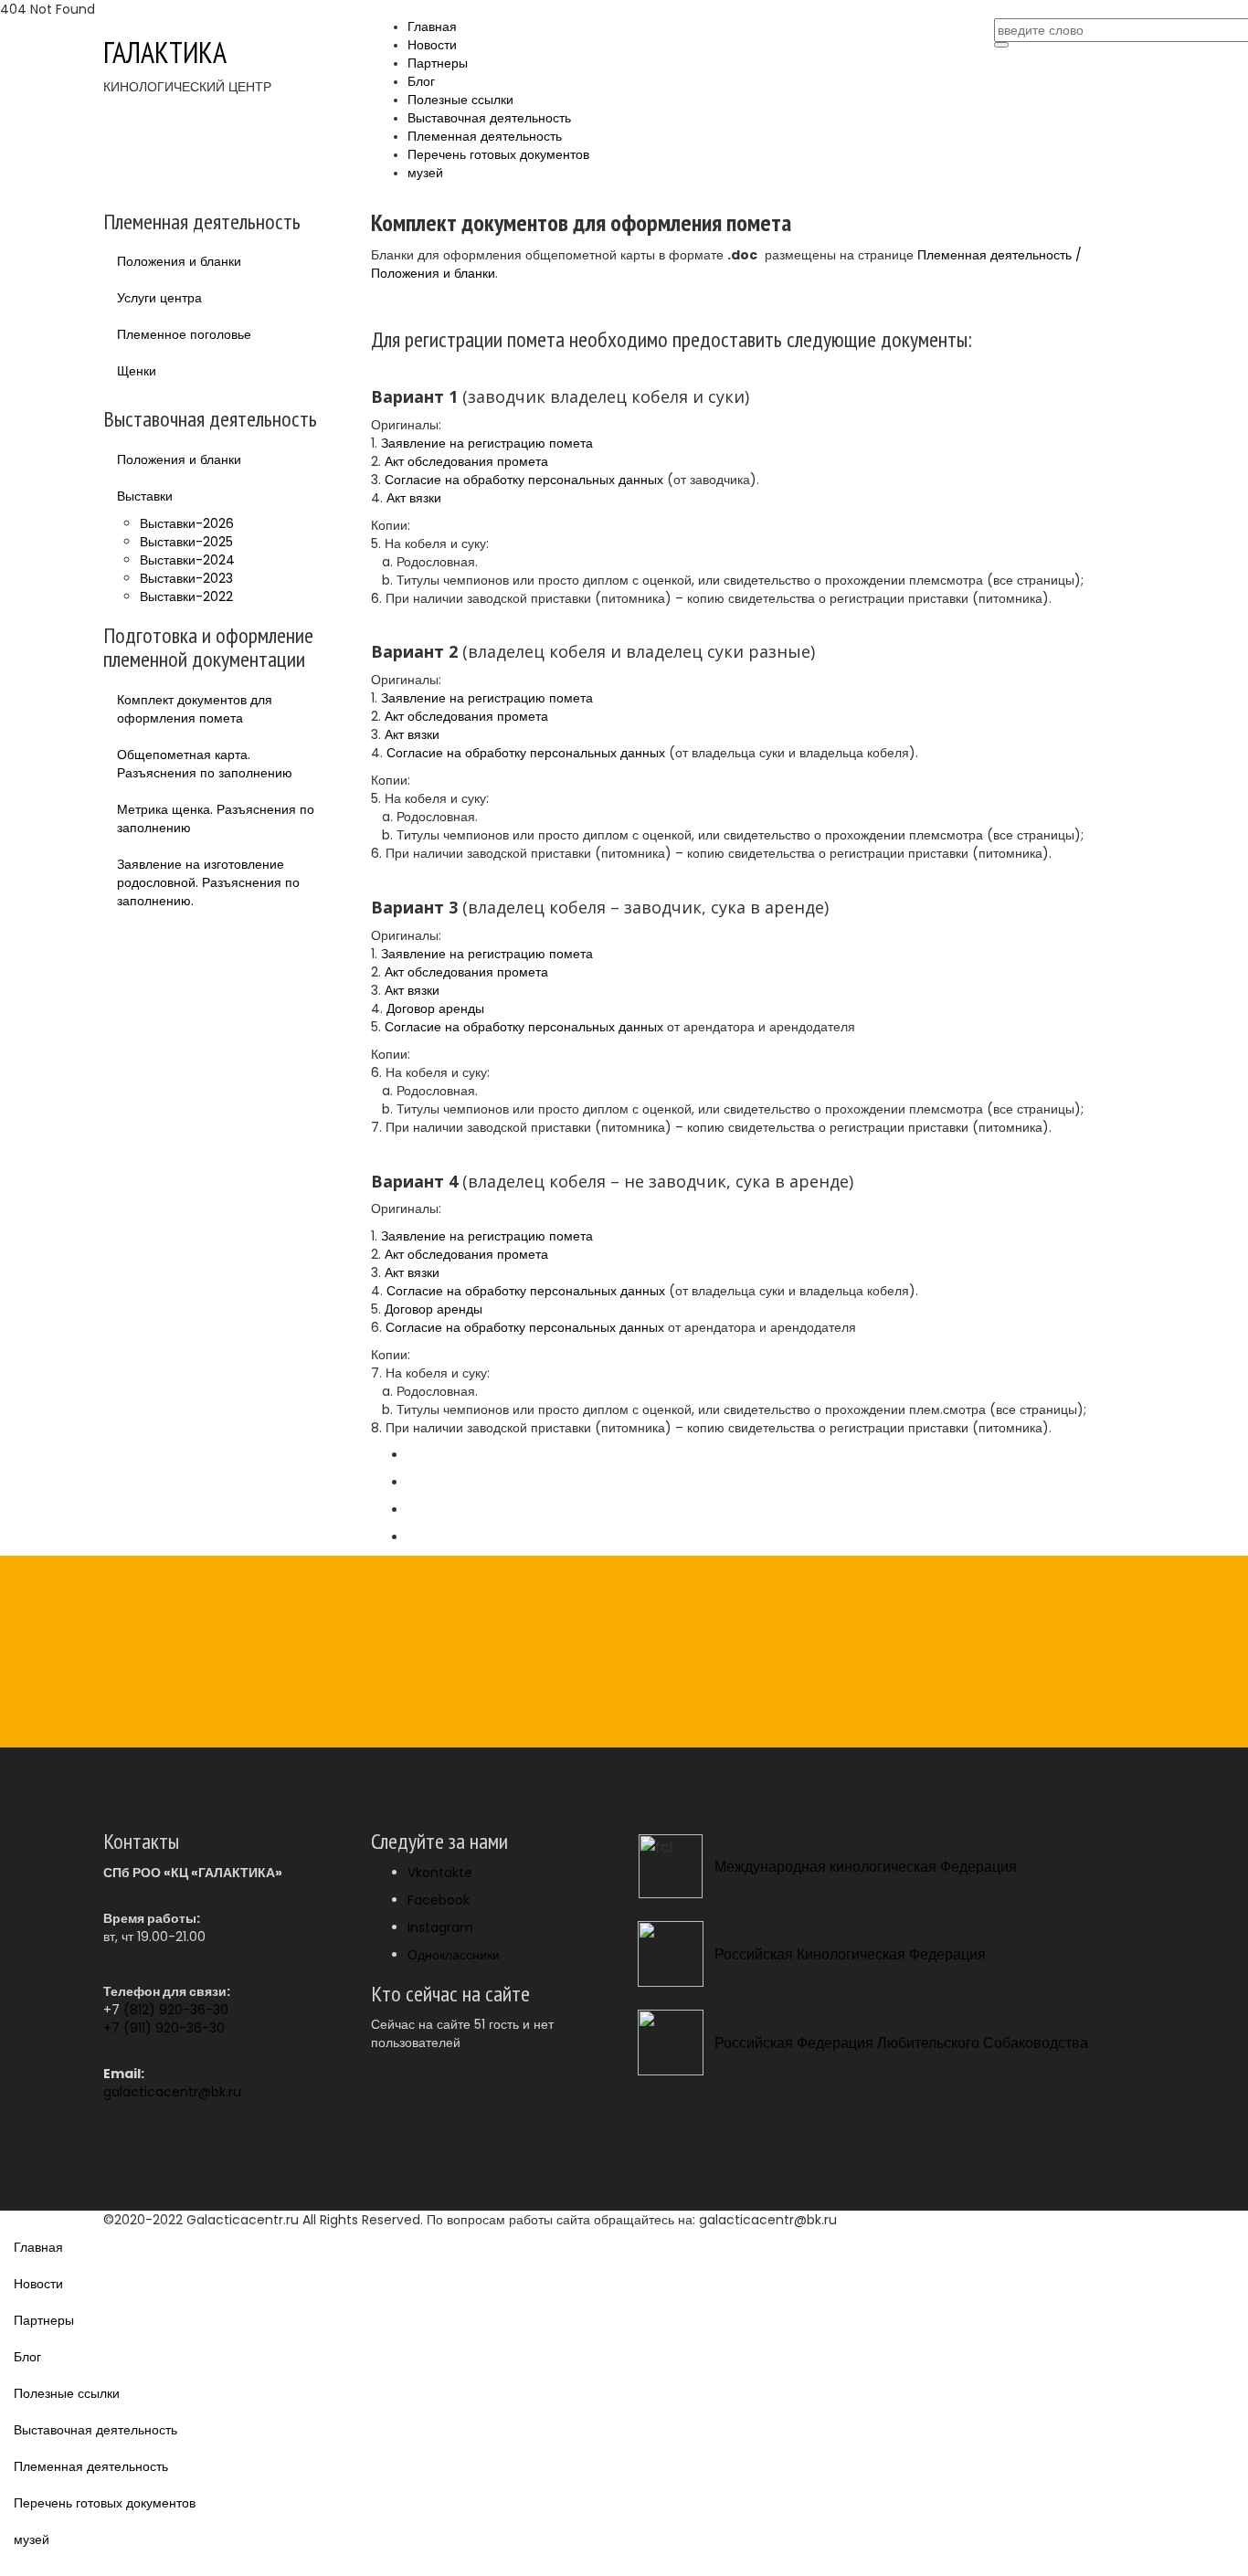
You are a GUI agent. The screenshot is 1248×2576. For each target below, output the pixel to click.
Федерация (978, 1867)
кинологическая (885, 1867)
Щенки (137, 371)
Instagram (440, 1927)
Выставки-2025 (186, 542)
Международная (770, 1867)
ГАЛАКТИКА (165, 52)
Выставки (145, 496)
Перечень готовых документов (498, 155)
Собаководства (1036, 2043)
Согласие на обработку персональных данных (524, 480)
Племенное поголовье (184, 334)
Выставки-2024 (187, 560)
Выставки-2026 (187, 523)
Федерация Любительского (888, 2043)
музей (425, 173)
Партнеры (438, 63)
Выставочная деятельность (489, 118)
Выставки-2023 (186, 578)
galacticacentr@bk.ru (172, 2092)
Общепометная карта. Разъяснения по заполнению (205, 764)
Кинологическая (851, 1954)
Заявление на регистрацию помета (487, 443)
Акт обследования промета (466, 461)
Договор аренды (435, 1008)
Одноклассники (454, 1955)
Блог (421, 82)
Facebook (439, 1900)
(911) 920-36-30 (174, 2028)
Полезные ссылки (460, 100)
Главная (432, 27)
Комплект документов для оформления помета (195, 709)
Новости (432, 45)
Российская (754, 1954)
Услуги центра (159, 298)
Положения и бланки (179, 261)
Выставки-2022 (186, 596)
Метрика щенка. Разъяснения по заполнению (216, 818)
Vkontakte (440, 1873)
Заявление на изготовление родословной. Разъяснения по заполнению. (208, 882)
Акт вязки (414, 498)
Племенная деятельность (485, 137)
